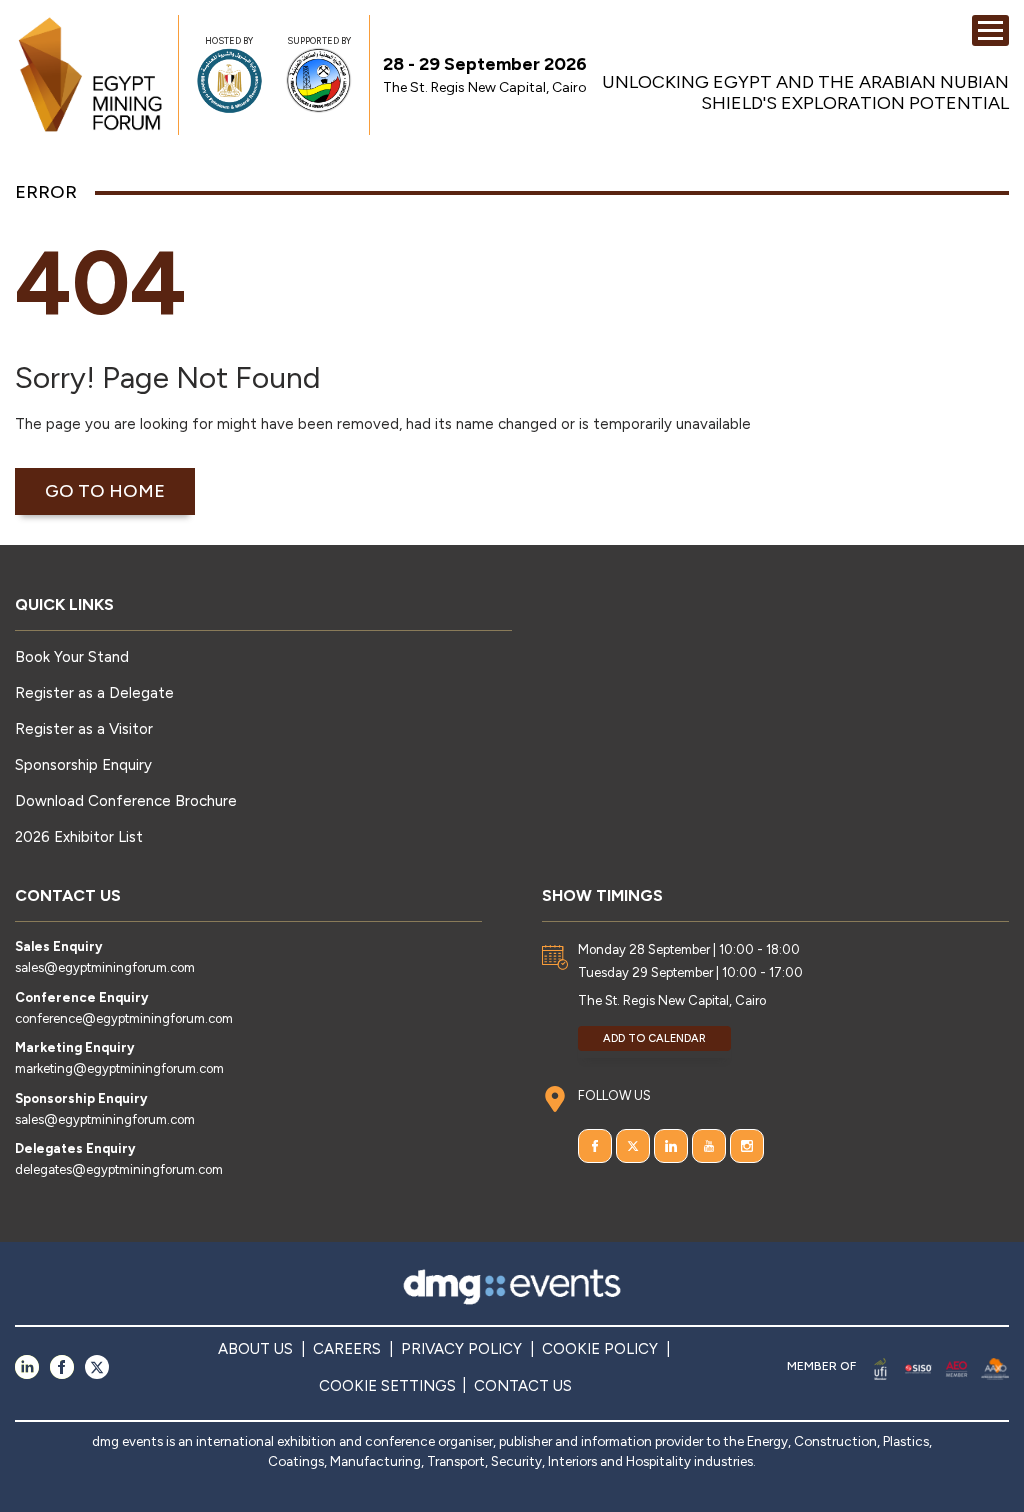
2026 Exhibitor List (79, 837)
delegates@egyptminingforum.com (119, 1169)
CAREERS (347, 1349)
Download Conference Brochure (126, 801)
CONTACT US (523, 1386)
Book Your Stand (72, 657)
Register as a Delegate (94, 693)
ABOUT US (255, 1349)
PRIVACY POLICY (461, 1349)
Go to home (105, 491)
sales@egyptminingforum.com (105, 967)
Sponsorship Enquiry (83, 765)
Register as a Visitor (84, 729)
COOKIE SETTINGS (387, 1386)
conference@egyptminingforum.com (124, 1018)
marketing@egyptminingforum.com (119, 1068)
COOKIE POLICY (600, 1349)
